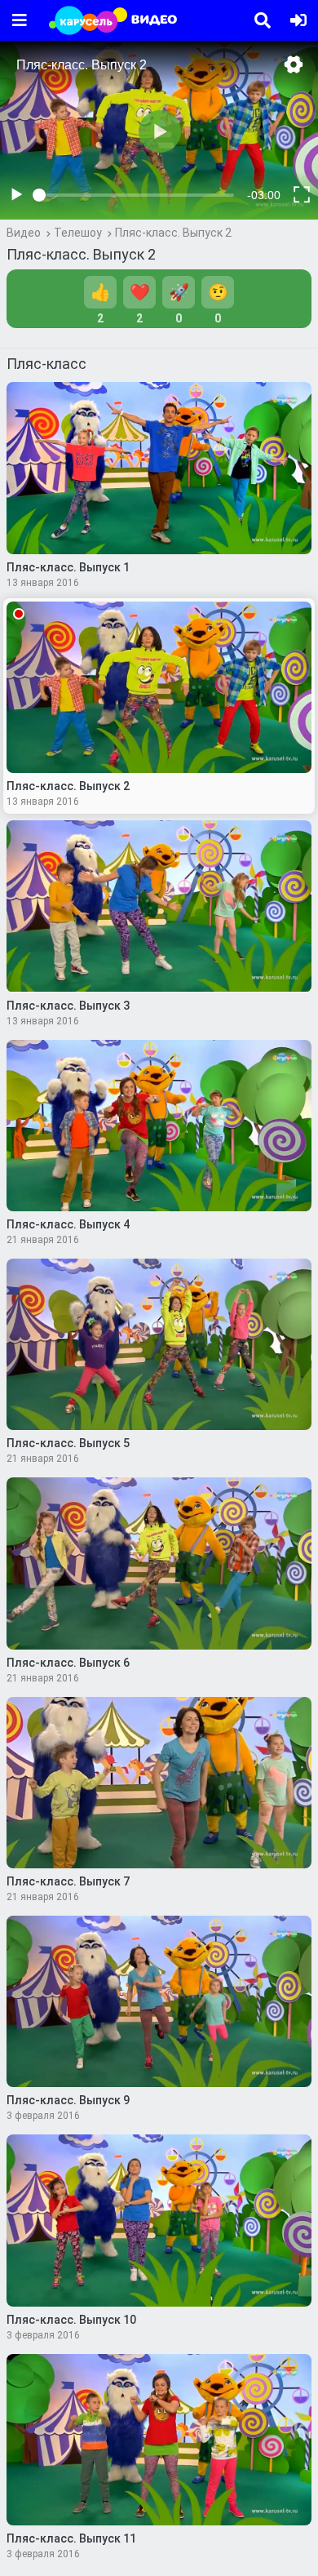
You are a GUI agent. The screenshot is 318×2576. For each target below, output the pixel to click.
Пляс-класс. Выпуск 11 (71, 2538)
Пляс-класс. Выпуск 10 (71, 2320)
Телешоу (78, 233)
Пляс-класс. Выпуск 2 (173, 233)
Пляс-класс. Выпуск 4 (68, 1224)
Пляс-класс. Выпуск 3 (68, 1006)
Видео (24, 233)
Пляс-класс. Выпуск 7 (68, 1881)
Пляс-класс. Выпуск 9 (68, 2100)
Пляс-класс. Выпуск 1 (68, 567)
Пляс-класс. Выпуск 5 (68, 1443)
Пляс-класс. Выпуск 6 (68, 1663)
